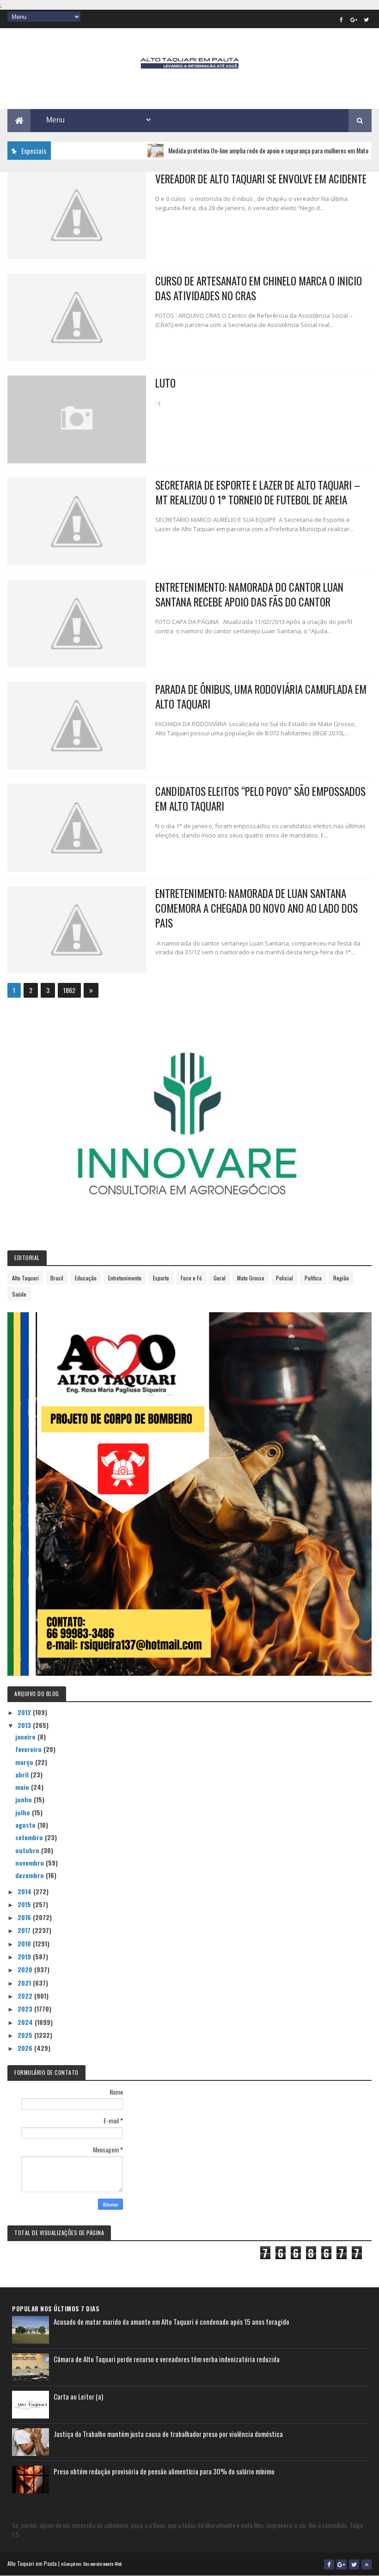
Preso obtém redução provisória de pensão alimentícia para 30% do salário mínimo (164, 2471)
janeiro (26, 1737)
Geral (220, 1278)
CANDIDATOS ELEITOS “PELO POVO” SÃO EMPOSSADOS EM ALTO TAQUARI (260, 799)
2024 (26, 2022)
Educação (86, 1278)
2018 (25, 1943)
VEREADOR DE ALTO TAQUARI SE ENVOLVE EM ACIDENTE (261, 179)
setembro (30, 1837)
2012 (25, 1712)
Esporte (161, 1278)
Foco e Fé (191, 1278)
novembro (31, 1863)
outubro (28, 1850)
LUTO (165, 383)
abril (23, 1774)
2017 (25, 1930)
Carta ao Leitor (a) (78, 2396)
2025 (26, 2035)
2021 (25, 1983)
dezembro (31, 1875)
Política (313, 1278)
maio (23, 1787)
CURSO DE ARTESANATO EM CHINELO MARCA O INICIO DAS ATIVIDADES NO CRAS (259, 288)
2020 (26, 1969)
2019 (25, 1956)
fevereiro (29, 1749)
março (25, 1762)
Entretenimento (125, 1278)
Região (341, 1278)
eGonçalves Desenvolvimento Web (91, 2564)
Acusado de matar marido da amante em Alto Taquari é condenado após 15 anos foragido (171, 2321)
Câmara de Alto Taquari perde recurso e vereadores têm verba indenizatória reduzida (167, 2359)
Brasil (57, 1278)
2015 (25, 1904)
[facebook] (342, 19)
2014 (25, 1891)
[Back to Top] (367, 2564)
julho (24, 1812)
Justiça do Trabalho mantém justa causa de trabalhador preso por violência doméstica (168, 2434)
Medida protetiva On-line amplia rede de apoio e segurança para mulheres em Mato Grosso (244, 150)
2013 (25, 1725)
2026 (26, 2048)
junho (24, 1799)
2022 (26, 1996)
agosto (26, 1825)
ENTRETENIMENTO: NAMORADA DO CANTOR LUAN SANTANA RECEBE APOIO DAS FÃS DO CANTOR (249, 594)
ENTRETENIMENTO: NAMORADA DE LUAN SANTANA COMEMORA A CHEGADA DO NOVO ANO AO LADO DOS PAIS (257, 908)
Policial (284, 1278)
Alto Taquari (25, 1278)
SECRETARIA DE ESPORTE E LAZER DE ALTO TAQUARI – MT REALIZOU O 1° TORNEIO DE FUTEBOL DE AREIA (258, 492)
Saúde (19, 1294)
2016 (25, 1917)
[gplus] (354, 19)
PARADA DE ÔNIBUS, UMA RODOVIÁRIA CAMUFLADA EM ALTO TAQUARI (261, 697)
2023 (26, 2009)
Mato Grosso (251, 1278)
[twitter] (367, 19)
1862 (69, 990)
